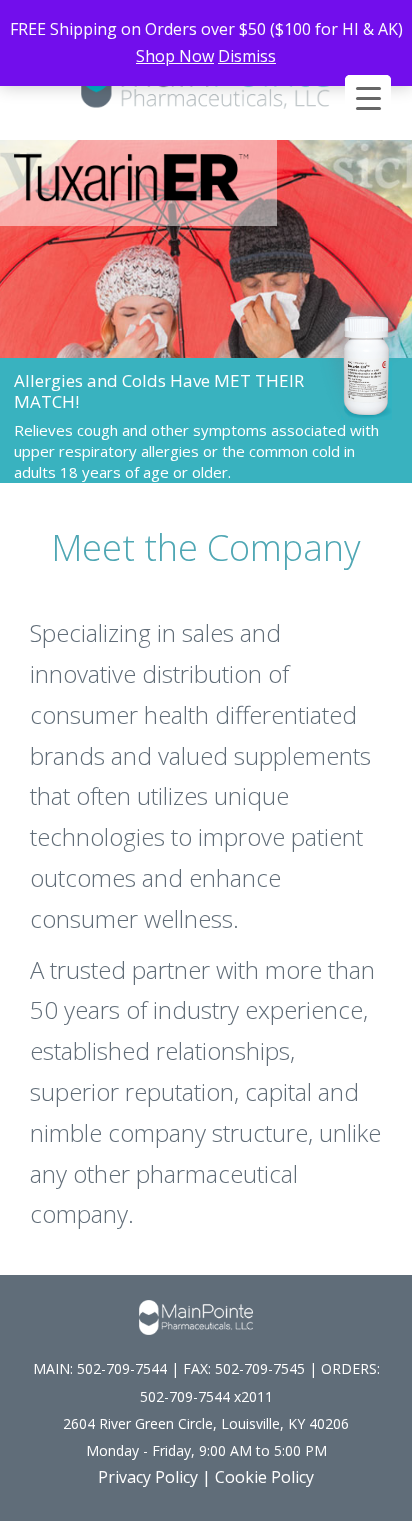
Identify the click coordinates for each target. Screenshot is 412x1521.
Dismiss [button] (247, 56)
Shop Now (175, 56)
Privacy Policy (148, 1477)
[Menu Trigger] (368, 98)
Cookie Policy (264, 1477)
